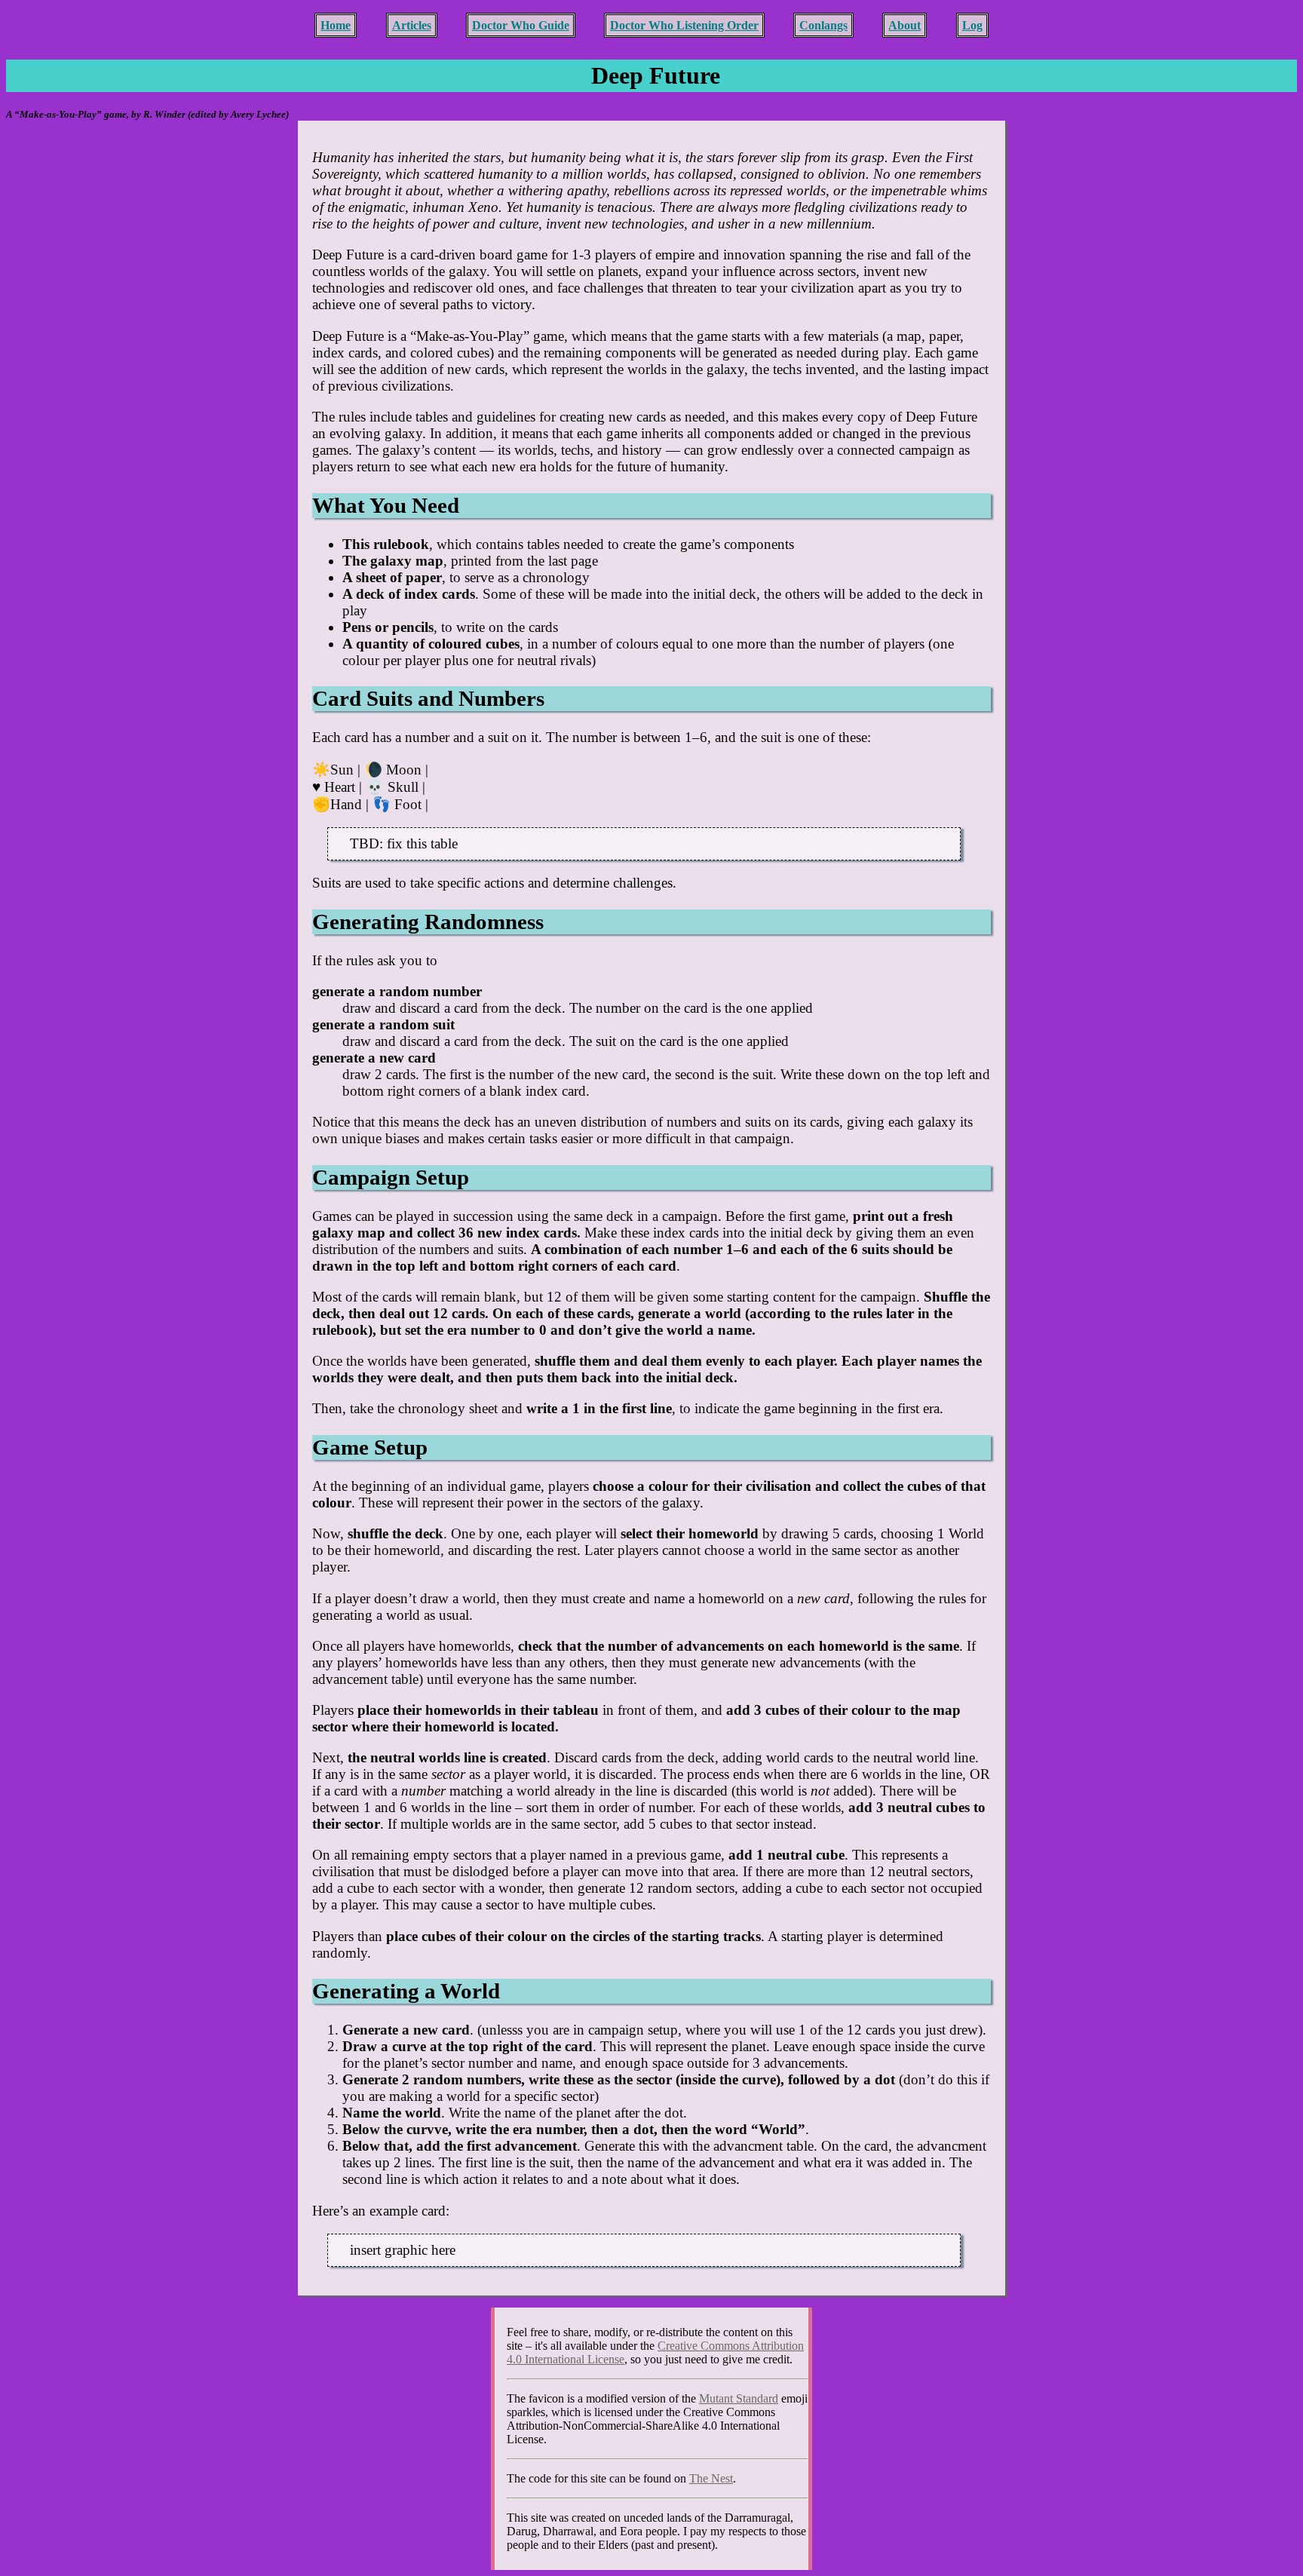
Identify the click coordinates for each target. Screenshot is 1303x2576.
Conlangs (823, 25)
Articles (412, 25)
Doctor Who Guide (521, 25)
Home (336, 25)
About (904, 25)
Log (972, 25)
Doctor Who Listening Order (684, 25)
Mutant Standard (739, 2398)
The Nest (711, 2478)
